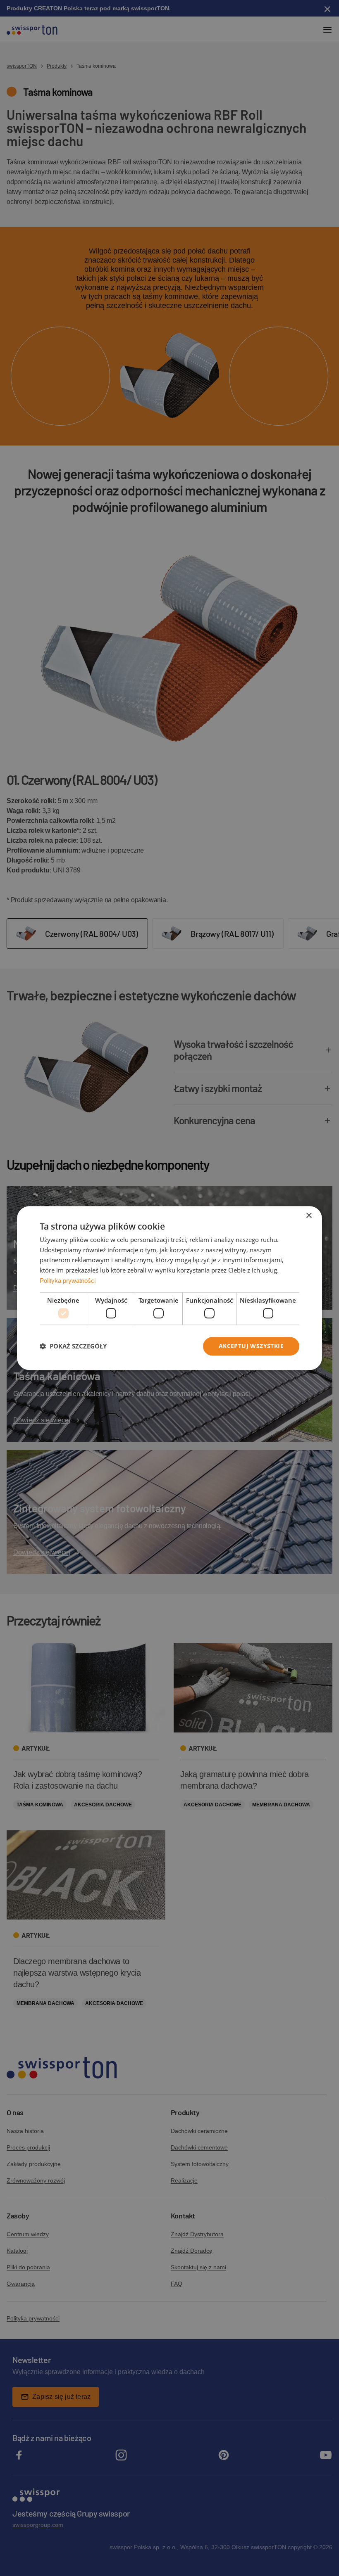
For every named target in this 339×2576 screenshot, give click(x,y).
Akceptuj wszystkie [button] (251, 1346)
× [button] (309, 1216)
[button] (73, 1346)
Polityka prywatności (68, 1281)
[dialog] (169, 1288)
